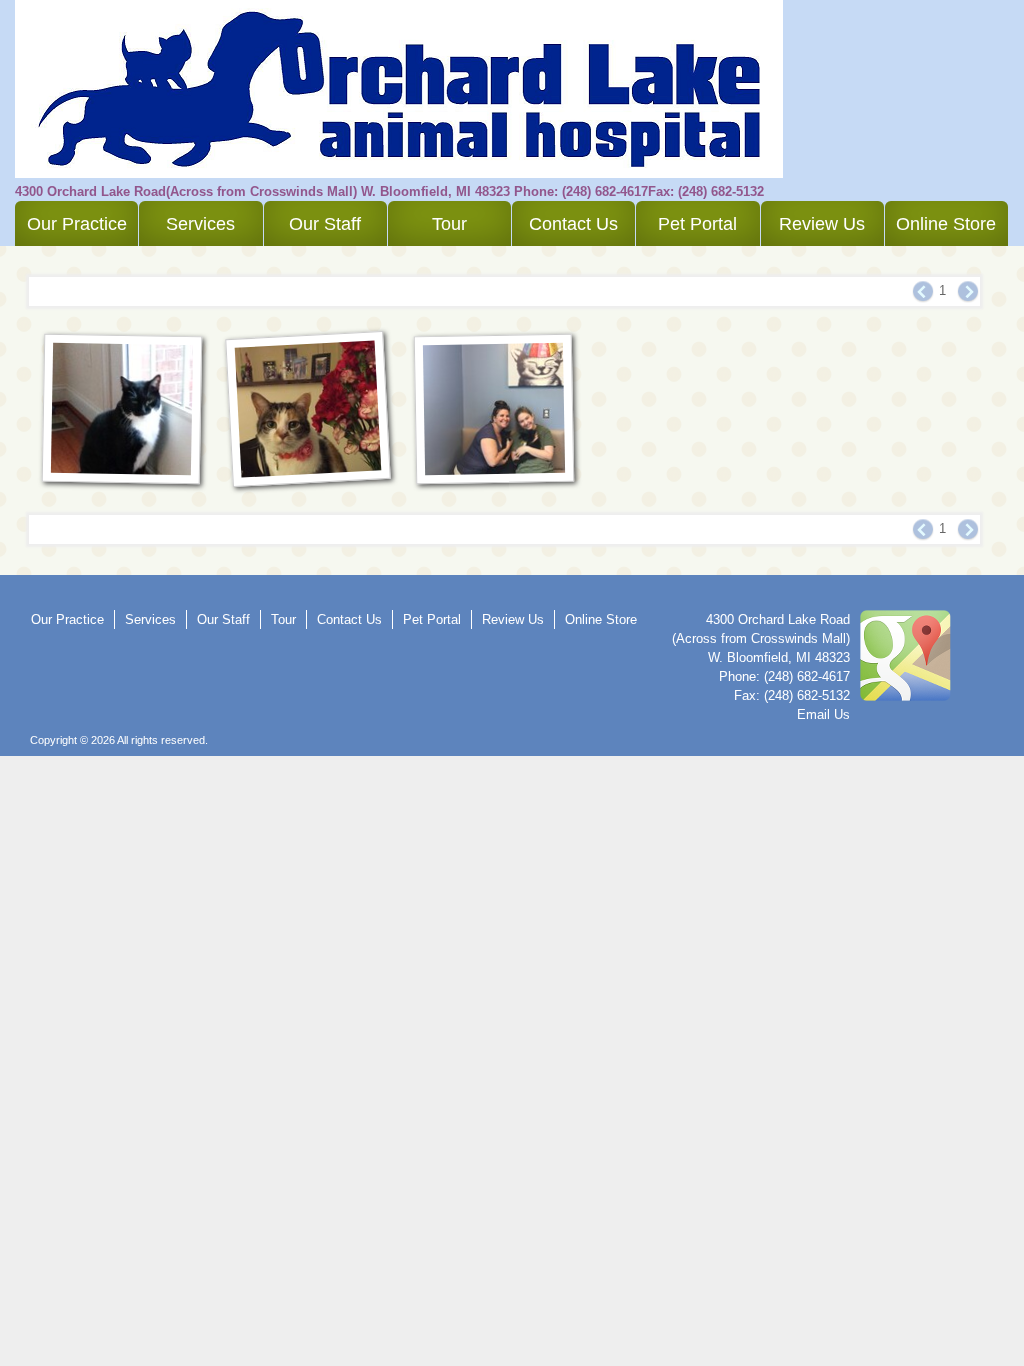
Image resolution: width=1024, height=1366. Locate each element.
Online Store (946, 224)
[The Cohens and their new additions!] (494, 409)
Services (200, 224)
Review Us (822, 224)
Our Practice (77, 224)
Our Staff (325, 224)
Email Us (823, 714)
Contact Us (573, 224)
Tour (449, 224)
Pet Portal (697, 224)
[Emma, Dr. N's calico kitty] (308, 408)
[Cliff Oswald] (122, 409)
